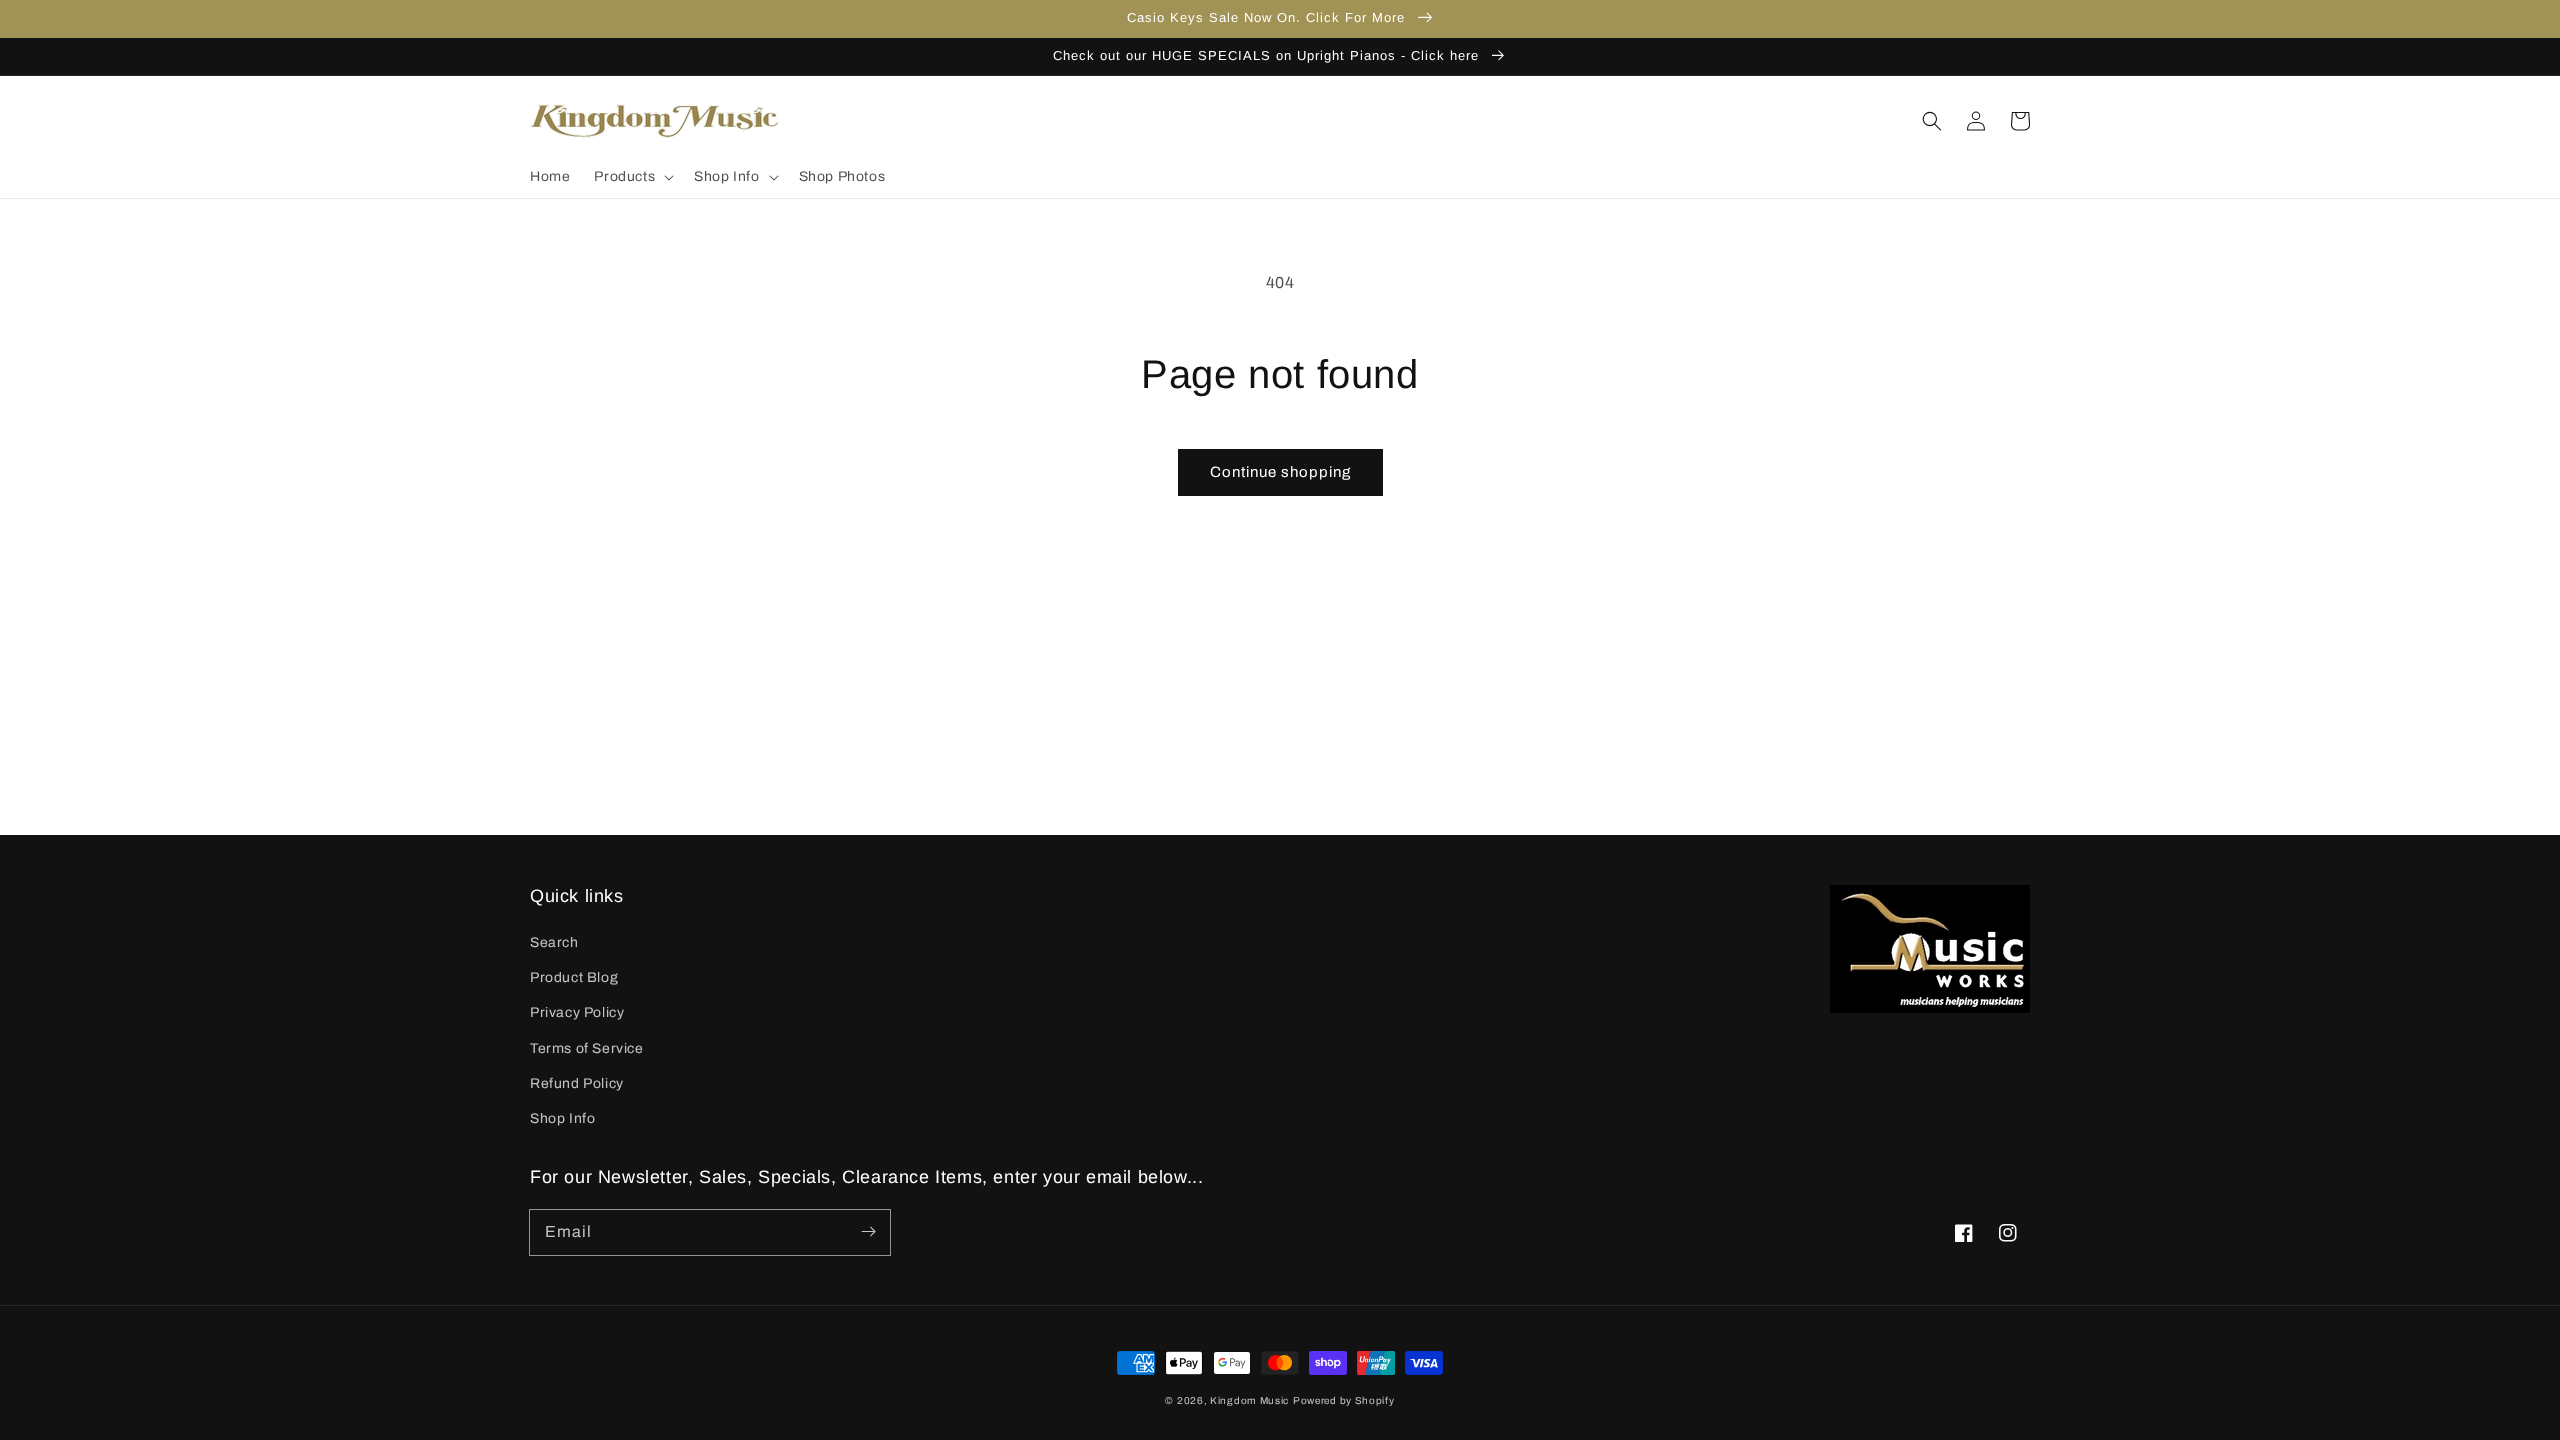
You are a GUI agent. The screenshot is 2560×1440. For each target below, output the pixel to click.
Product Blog (574, 977)
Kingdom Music (1249, 1400)
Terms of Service (587, 1048)
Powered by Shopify (1344, 1400)
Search (554, 942)
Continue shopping (1280, 472)
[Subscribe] (868, 1232)
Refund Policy (577, 1083)
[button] (632, 177)
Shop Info (562, 1118)
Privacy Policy (577, 1012)
